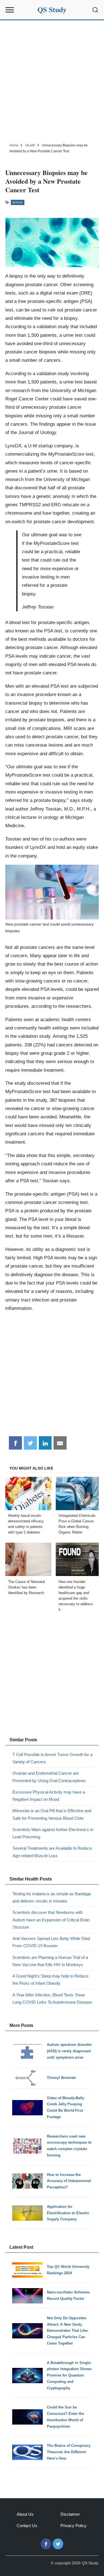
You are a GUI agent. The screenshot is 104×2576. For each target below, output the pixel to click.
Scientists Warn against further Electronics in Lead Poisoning (53, 1833)
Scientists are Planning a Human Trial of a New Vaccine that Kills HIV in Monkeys (50, 1961)
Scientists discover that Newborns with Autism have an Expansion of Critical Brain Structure (51, 1920)
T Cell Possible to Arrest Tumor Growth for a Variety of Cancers (52, 1758)
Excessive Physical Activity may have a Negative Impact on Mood (49, 1796)
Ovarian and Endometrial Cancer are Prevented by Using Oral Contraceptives (49, 1777)
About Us (25, 2514)
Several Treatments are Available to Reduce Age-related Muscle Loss (52, 1852)
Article (18, 202)
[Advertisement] (52, 81)
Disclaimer (70, 2514)
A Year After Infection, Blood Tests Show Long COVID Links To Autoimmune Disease (52, 1998)
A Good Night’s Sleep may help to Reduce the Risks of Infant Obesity (50, 1980)
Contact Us (27, 2526)
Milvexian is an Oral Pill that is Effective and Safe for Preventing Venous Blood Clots (52, 1814)
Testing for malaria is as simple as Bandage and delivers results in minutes (52, 1897)
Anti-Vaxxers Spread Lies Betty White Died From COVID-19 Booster (51, 1942)
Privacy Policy (73, 2526)
